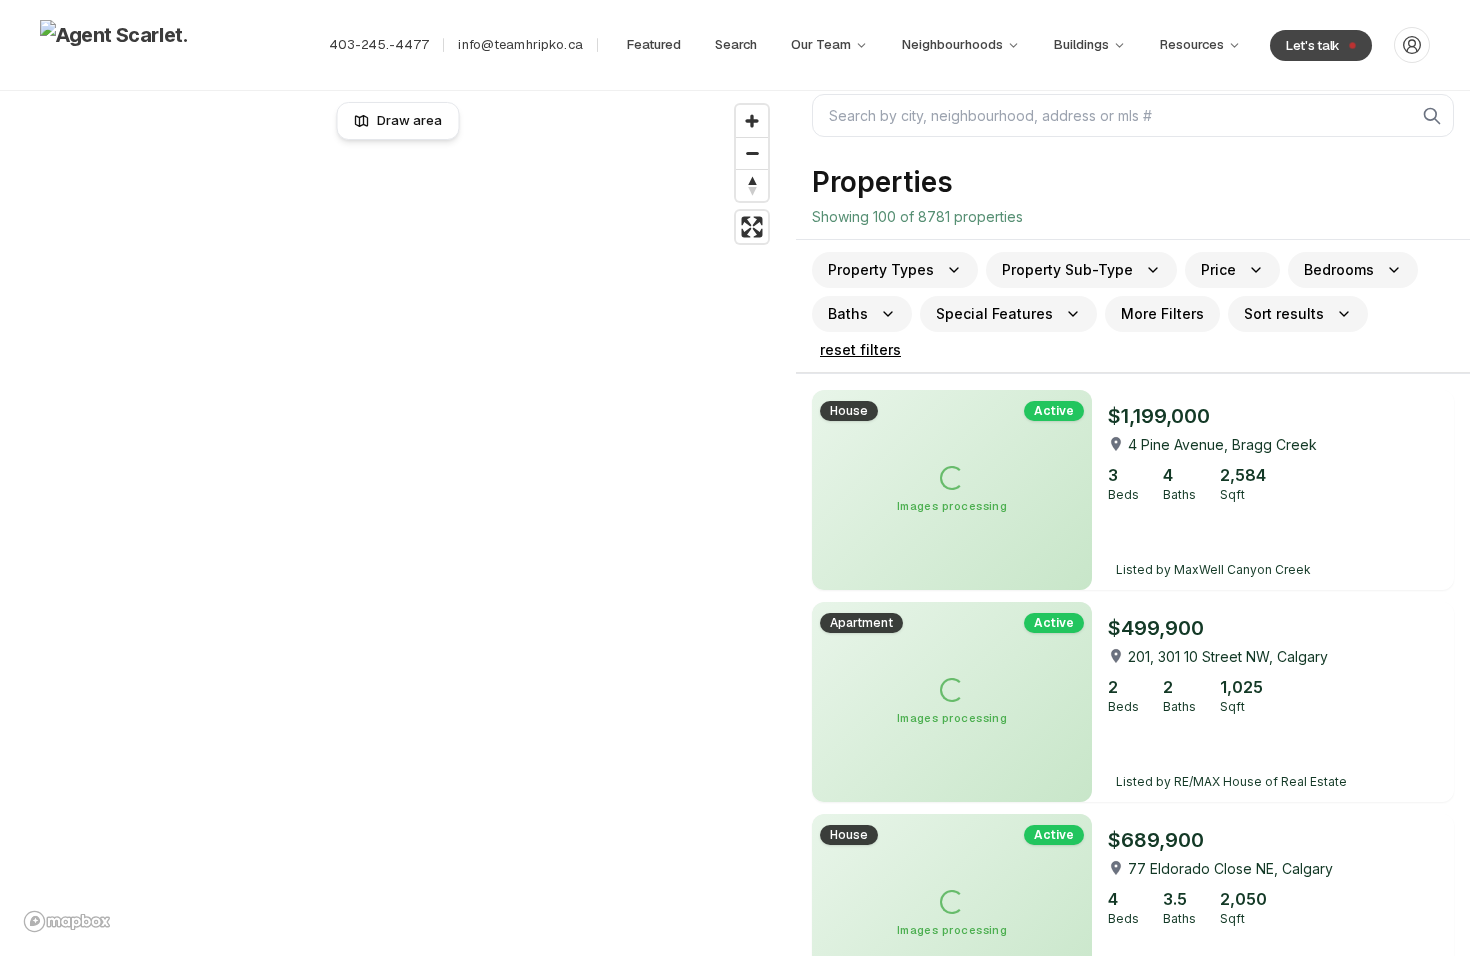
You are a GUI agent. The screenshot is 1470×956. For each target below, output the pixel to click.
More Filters (1162, 313)
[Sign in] (1412, 45)
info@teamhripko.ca (520, 44)
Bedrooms (1339, 269)
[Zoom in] (752, 121)
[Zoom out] (752, 153)
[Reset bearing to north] (752, 185)
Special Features (994, 313)
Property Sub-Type (1067, 269)
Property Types (881, 269)
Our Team (821, 44)
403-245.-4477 (379, 44)
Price (1218, 269)
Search (736, 44)
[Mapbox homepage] (67, 921)
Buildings (1081, 44)
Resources (1192, 44)
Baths (848, 313)
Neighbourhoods (952, 44)
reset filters (860, 349)
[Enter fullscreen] (752, 227)
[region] (398, 518)
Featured (654, 44)
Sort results (1284, 313)
